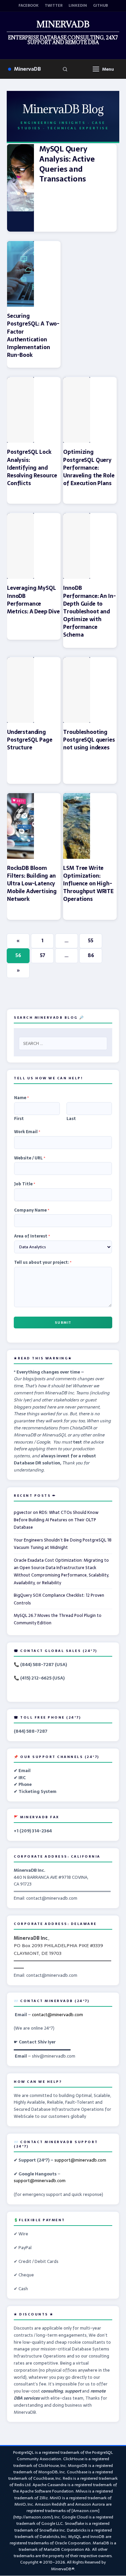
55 (91, 941)
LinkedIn (78, 6)
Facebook (29, 6)
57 (43, 955)
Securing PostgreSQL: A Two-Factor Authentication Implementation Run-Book (33, 335)
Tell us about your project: (43, 1263)
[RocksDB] (20, 826)
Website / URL (30, 1158)
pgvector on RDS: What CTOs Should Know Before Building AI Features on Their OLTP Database (56, 1520)
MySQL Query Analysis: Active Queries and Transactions (67, 164)
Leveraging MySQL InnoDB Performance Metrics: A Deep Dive (33, 600)
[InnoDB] (20, 546)
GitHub (100, 6)
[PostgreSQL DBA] (20, 274)
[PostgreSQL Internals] (20, 690)
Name (22, 1098)
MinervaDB (28, 69)
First (19, 1119)
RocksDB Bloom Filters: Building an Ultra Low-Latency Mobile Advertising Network (32, 884)
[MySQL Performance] (20, 188)
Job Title (25, 1184)
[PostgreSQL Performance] (77, 410)
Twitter (54, 6)
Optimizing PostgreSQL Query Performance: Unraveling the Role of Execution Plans (89, 467)
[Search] (65, 69)
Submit (63, 1323)
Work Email (27, 1132)
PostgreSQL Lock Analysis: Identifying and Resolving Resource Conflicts (32, 467)
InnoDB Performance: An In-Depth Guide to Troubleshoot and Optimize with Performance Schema (89, 611)
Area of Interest (32, 1236)
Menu (108, 69)
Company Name (32, 1211)
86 (91, 955)
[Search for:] (63, 1043)
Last (71, 1119)
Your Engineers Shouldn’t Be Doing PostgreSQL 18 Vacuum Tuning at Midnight (63, 1544)
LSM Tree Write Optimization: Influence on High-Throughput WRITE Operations (88, 884)
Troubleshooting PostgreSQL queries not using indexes (89, 740)
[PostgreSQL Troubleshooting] (77, 690)
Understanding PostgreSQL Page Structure (30, 740)
